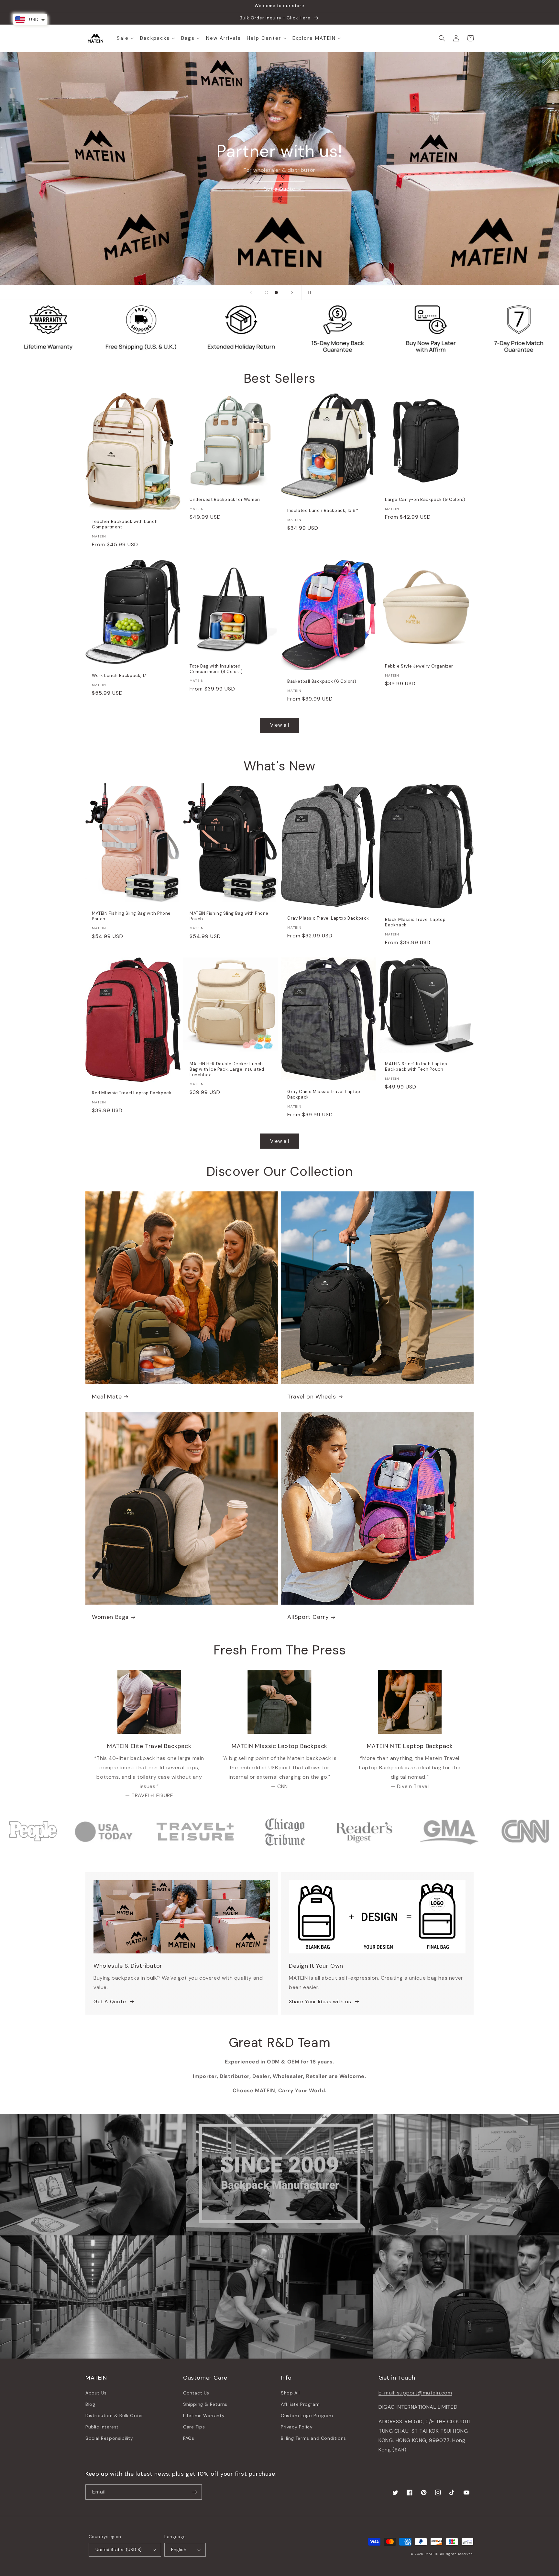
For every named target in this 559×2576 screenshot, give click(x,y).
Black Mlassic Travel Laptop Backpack (415, 922)
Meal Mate (107, 1397)
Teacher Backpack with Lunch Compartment (125, 524)
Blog (90, 2404)
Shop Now (280, 186)
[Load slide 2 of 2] (276, 293)
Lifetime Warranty (204, 2416)
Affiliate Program (300, 2404)
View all (280, 725)
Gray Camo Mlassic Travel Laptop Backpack (324, 1095)
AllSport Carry (308, 1617)
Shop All (290, 2393)
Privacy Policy (297, 2427)
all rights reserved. (457, 2554)
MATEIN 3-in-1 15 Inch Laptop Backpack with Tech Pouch (416, 1067)
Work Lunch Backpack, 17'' (120, 676)
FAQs (189, 2438)
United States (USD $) (119, 2550)
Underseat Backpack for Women (225, 500)
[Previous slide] (251, 293)
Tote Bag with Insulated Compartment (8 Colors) (216, 669)
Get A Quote (110, 2001)
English (179, 2550)
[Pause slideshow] (308, 293)
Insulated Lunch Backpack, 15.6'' (323, 511)
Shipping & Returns (205, 2404)
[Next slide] (292, 293)
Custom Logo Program (307, 2416)
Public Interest (102, 2427)
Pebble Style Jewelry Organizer (419, 666)
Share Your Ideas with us (320, 2001)
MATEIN (432, 2554)
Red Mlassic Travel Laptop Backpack (132, 1093)
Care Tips (194, 2427)
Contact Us (196, 2393)
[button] (442, 38)
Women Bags (110, 1617)
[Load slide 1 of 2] (267, 293)
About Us (96, 2393)
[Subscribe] (194, 2492)
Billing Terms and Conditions (313, 2438)
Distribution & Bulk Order (114, 2416)
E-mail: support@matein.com (415, 2393)
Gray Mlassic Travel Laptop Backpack (328, 918)
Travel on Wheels (312, 1397)
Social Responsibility (109, 2438)
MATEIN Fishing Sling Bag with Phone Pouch (131, 916)
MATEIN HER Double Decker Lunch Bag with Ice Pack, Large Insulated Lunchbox (227, 1069)
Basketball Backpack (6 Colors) (322, 681)
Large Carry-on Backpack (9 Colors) (425, 500)
